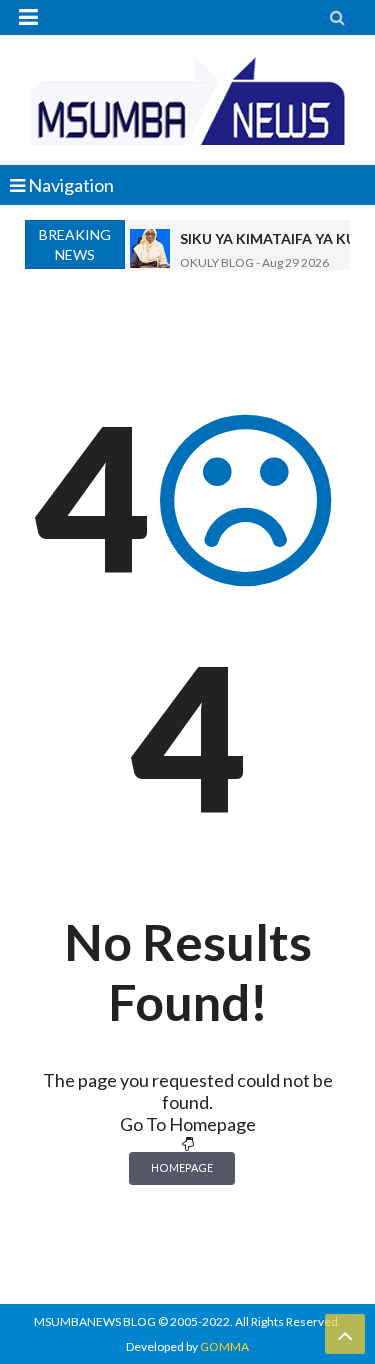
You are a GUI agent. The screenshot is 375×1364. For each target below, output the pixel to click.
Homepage (182, 1167)
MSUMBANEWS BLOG (95, 1321)
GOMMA (224, 1346)
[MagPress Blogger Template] (187, 100)
